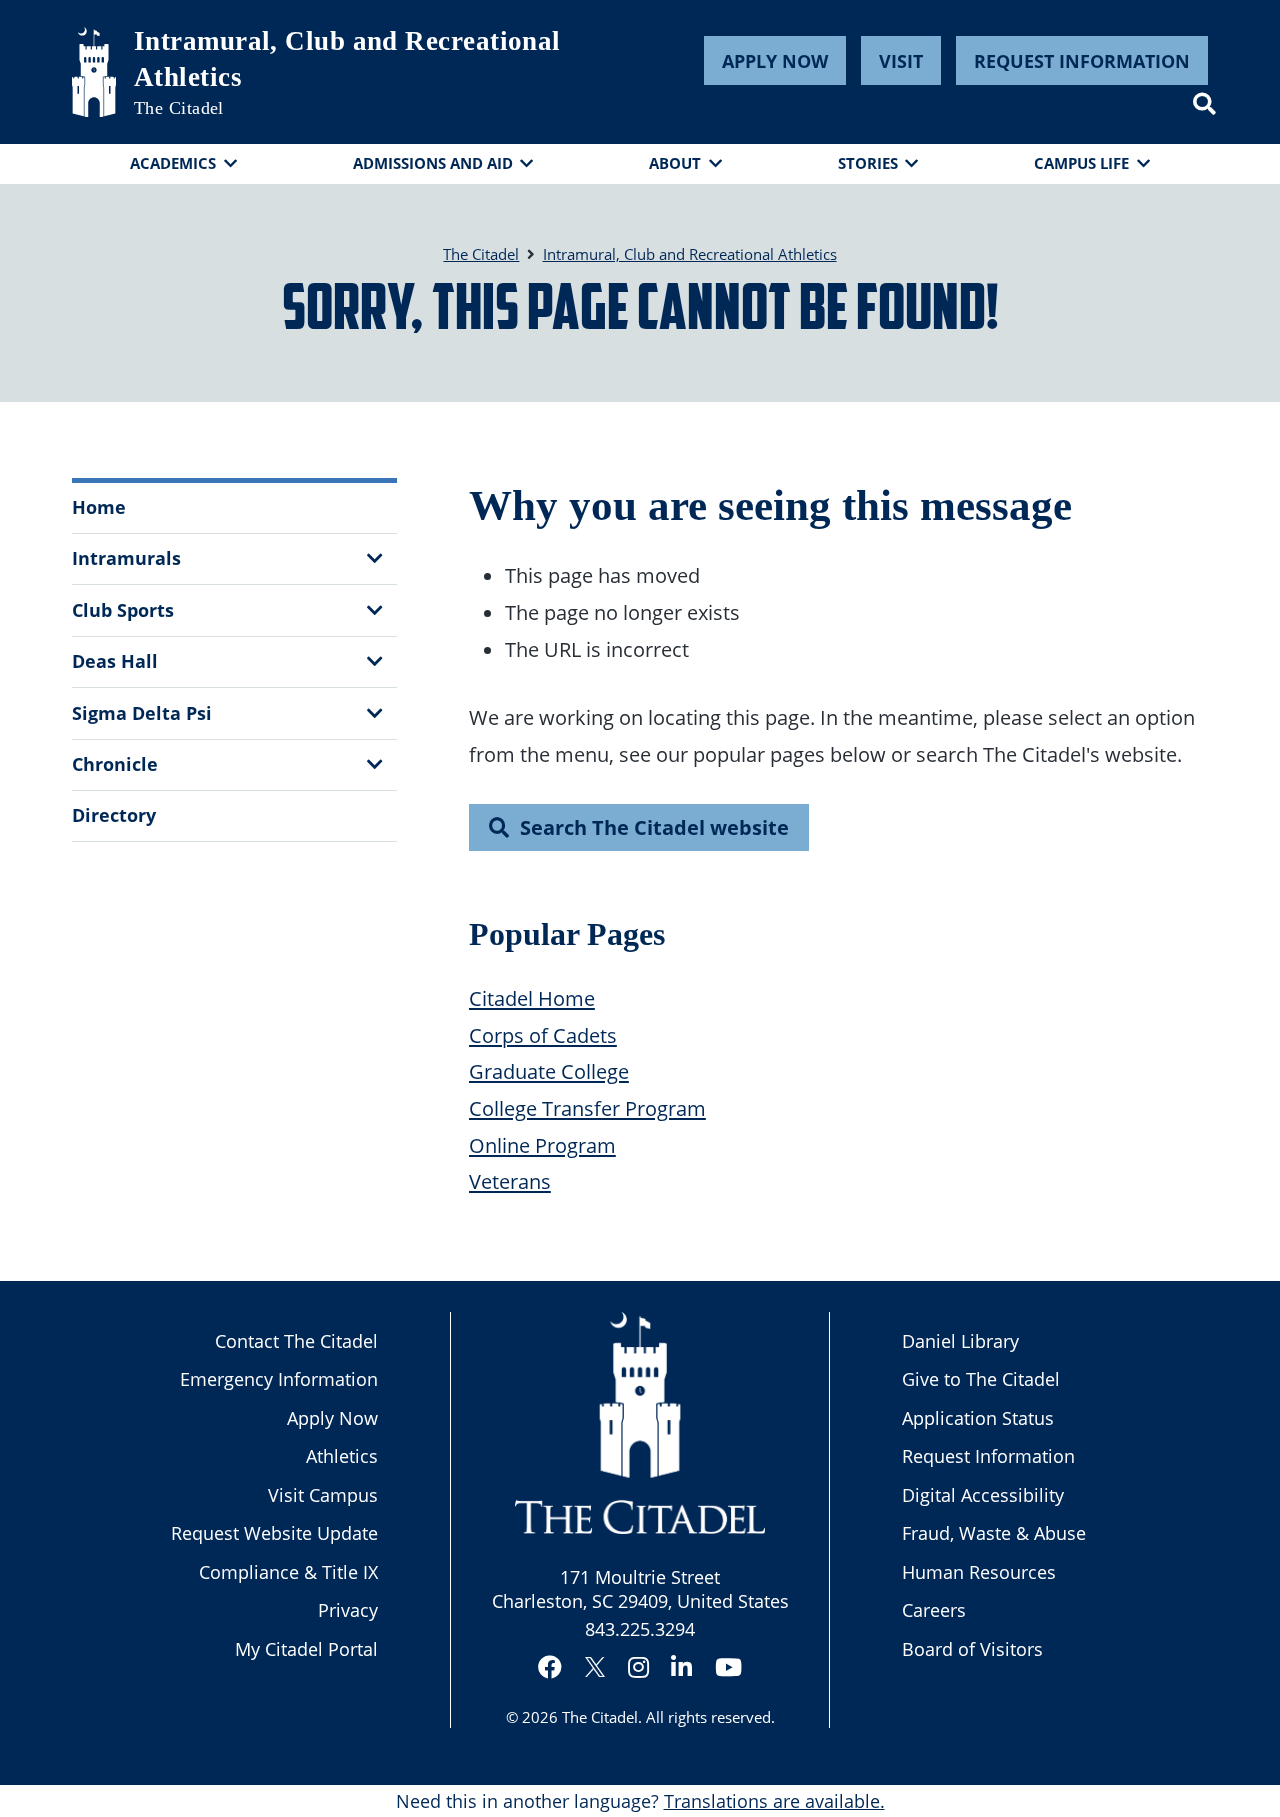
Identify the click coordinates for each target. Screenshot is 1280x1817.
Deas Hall (115, 661)
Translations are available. (774, 1801)
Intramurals (126, 558)
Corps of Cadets (543, 1035)
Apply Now (775, 61)
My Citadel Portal (306, 1649)
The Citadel (600, 1717)
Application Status (978, 1418)
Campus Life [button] (1081, 163)
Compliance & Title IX (288, 1572)
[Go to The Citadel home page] (94, 72)
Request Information (1082, 61)
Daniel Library (960, 1341)
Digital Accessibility (983, 1495)
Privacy (348, 1610)
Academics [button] (173, 163)
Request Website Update (274, 1533)
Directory (114, 815)
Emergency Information (279, 1379)
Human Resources (979, 1572)
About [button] (675, 163)
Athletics (342, 1456)
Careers (934, 1610)
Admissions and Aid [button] (433, 163)
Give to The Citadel (981, 1379)
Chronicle (115, 764)
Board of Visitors (972, 1649)
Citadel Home (532, 998)
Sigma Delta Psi (142, 713)
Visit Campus (323, 1495)
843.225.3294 (640, 1629)
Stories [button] (868, 163)
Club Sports (123, 610)
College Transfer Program (587, 1108)
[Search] (1204, 104)
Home (99, 507)
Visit (901, 61)
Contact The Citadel (296, 1341)
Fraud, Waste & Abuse (994, 1533)
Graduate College (549, 1071)
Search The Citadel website (654, 827)
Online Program (542, 1145)
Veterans (510, 1181)
